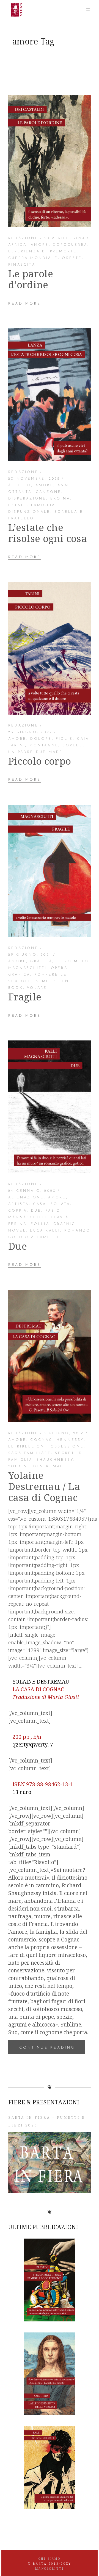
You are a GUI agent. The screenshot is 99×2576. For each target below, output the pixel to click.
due (36, 1211)
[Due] (50, 1107)
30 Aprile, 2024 (64, 238)
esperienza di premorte (43, 252)
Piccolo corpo (40, 761)
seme (43, 981)
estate (18, 505)
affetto (20, 485)
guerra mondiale (33, 258)
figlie (64, 739)
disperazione (27, 499)
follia (40, 1224)
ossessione (67, 1447)
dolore (41, 739)
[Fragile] (50, 871)
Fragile (25, 997)
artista (19, 1204)
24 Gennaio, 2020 (32, 1191)
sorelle (74, 746)
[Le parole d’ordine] (50, 161)
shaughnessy (55, 1460)
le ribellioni (28, 1447)
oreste (72, 258)
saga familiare (30, 1453)
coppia (18, 1211)
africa (17, 245)
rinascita (22, 265)
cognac (41, 1440)
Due (18, 1246)
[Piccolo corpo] (50, 648)
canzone (49, 492)
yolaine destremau (36, 1467)
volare (37, 988)
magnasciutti (28, 968)
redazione (23, 238)
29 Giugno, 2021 (30, 955)
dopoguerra (70, 245)
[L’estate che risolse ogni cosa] (50, 395)
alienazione (26, 1198)
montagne (44, 746)
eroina (60, 499)
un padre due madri (37, 752)
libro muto (73, 961)
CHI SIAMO (50, 2559)
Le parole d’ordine (31, 279)
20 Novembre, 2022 (34, 479)
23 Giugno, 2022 (30, 732)
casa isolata (52, 1204)
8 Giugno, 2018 (64, 1433)
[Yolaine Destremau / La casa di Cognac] (50, 1356)
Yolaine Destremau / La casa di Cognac (44, 1486)
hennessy (70, 1440)
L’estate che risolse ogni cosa (48, 533)
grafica (41, 961)
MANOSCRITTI (50, 2569)
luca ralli (45, 1231)
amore (40, 245)
